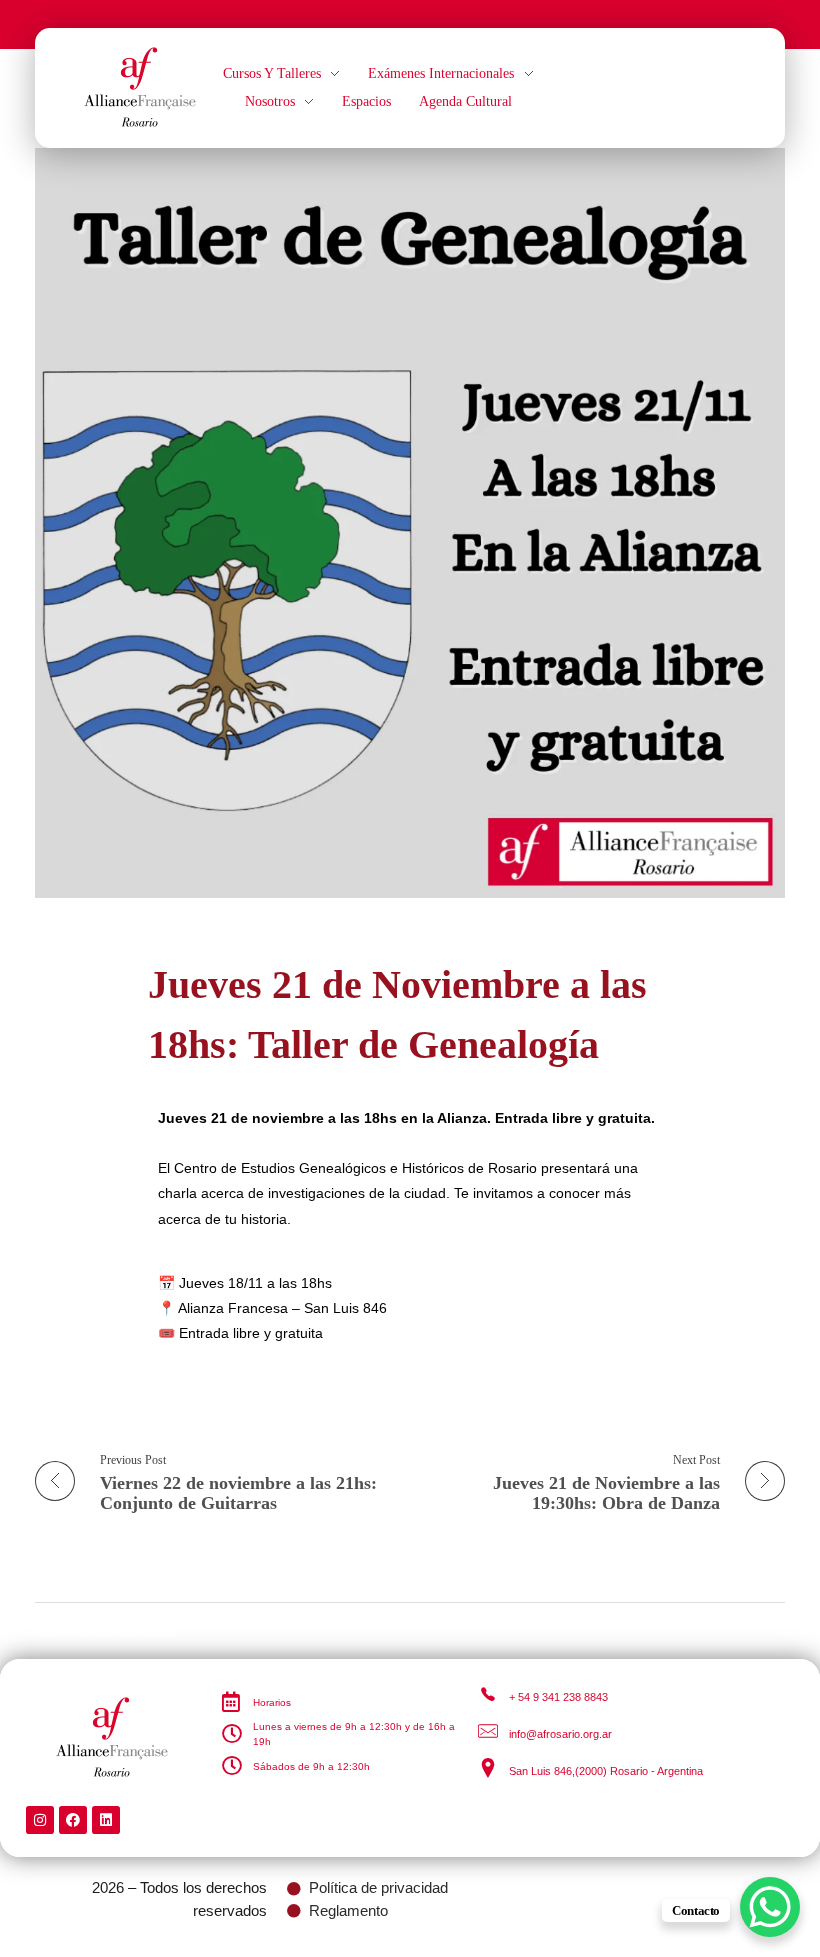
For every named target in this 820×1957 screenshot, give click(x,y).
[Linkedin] (106, 1820)
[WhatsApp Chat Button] (770, 1907)
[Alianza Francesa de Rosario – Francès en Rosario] (140, 84)
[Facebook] (73, 1820)
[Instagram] (40, 1820)
